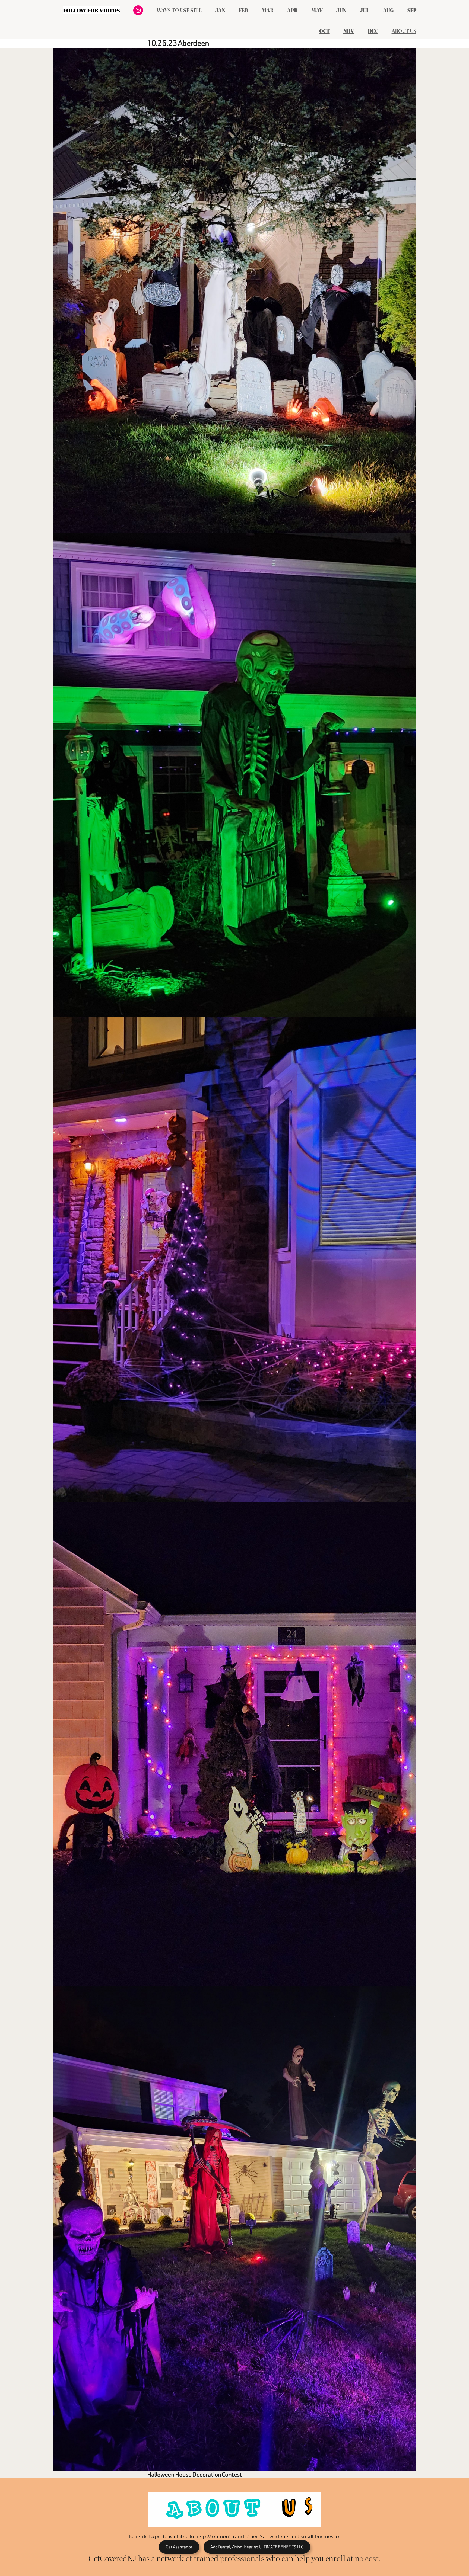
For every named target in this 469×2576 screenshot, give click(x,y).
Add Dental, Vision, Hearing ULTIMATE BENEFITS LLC (257, 2547)
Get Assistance (179, 2547)
